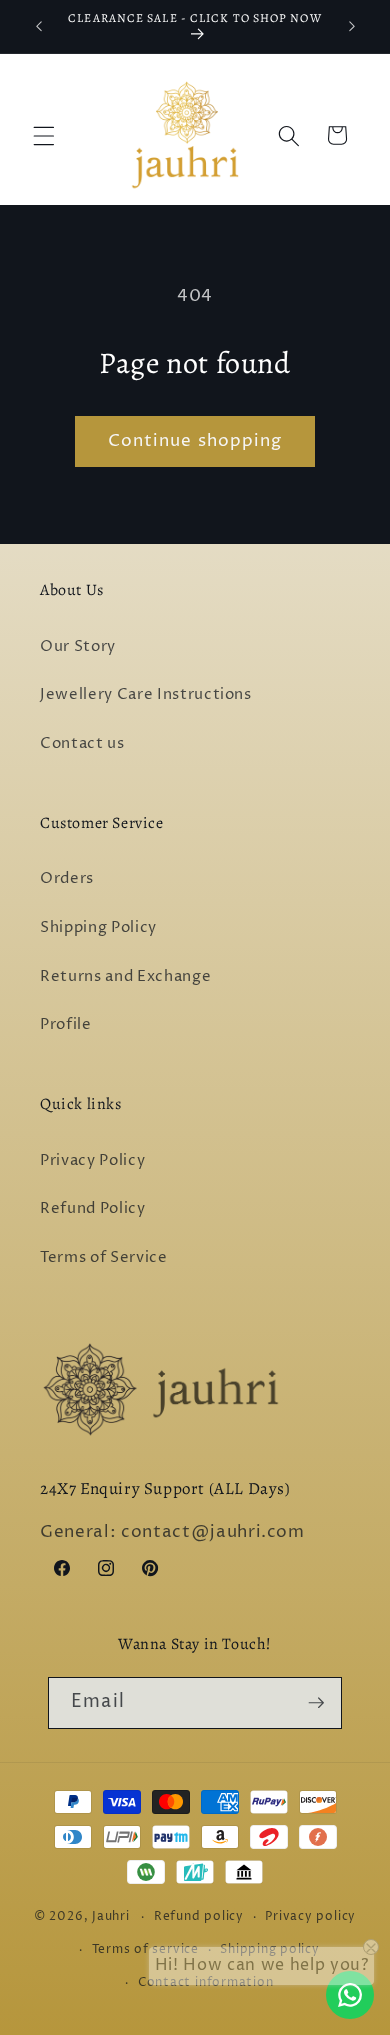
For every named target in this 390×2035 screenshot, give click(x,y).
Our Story (78, 646)
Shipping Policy (98, 927)
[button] (44, 135)
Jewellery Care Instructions (146, 694)
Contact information (206, 1982)
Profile (66, 1024)
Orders (67, 878)
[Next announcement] (352, 27)
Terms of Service (104, 1257)
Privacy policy (310, 1916)
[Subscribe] (316, 1703)
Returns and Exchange (125, 976)
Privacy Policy (92, 1160)
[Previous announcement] (39, 27)
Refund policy (199, 1916)
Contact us (82, 743)
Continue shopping (195, 441)
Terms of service (145, 1949)
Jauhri (111, 1916)
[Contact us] (350, 1995)
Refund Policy (93, 1208)
